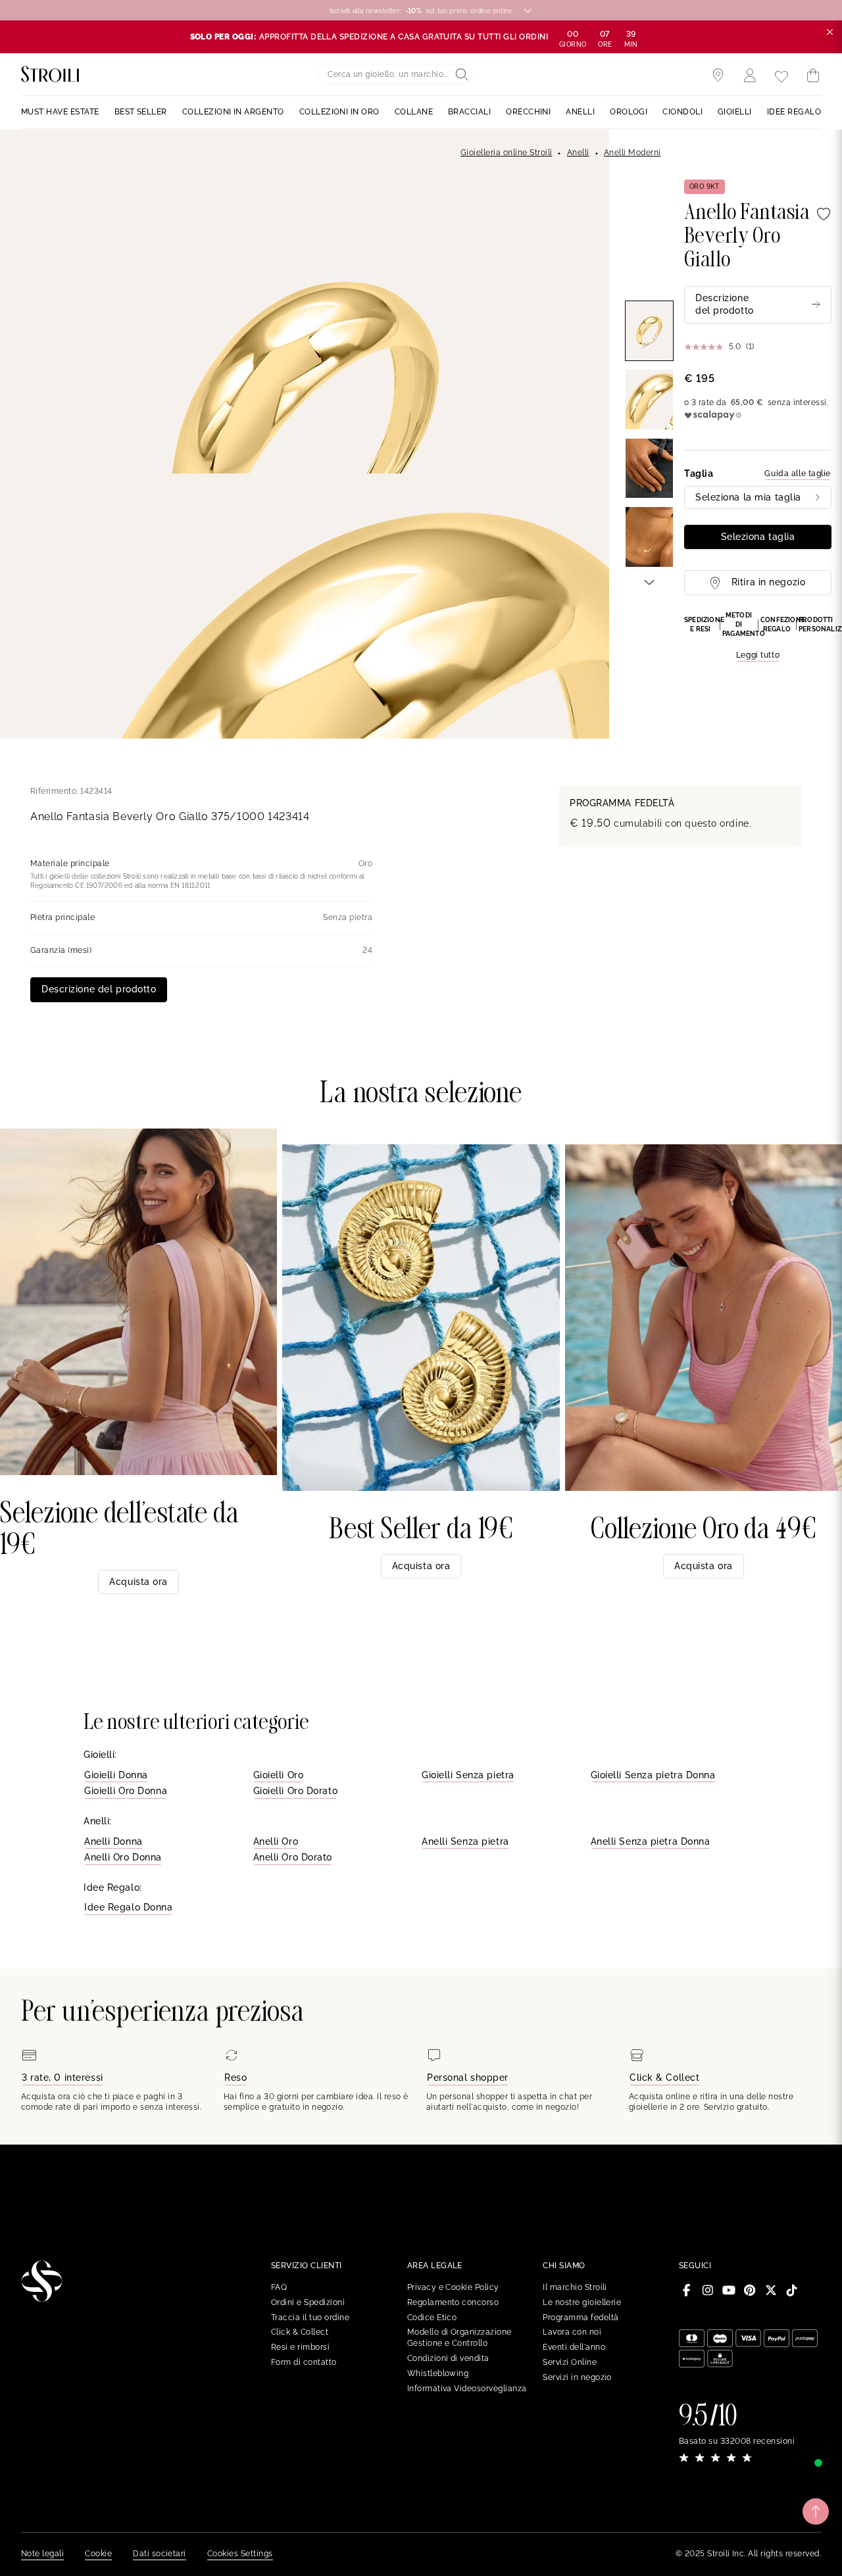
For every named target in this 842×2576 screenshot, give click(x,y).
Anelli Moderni (632, 153)
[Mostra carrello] (813, 76)
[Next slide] (649, 581)
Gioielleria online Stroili (506, 153)
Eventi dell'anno (574, 2347)
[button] (758, 637)
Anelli (578, 153)
